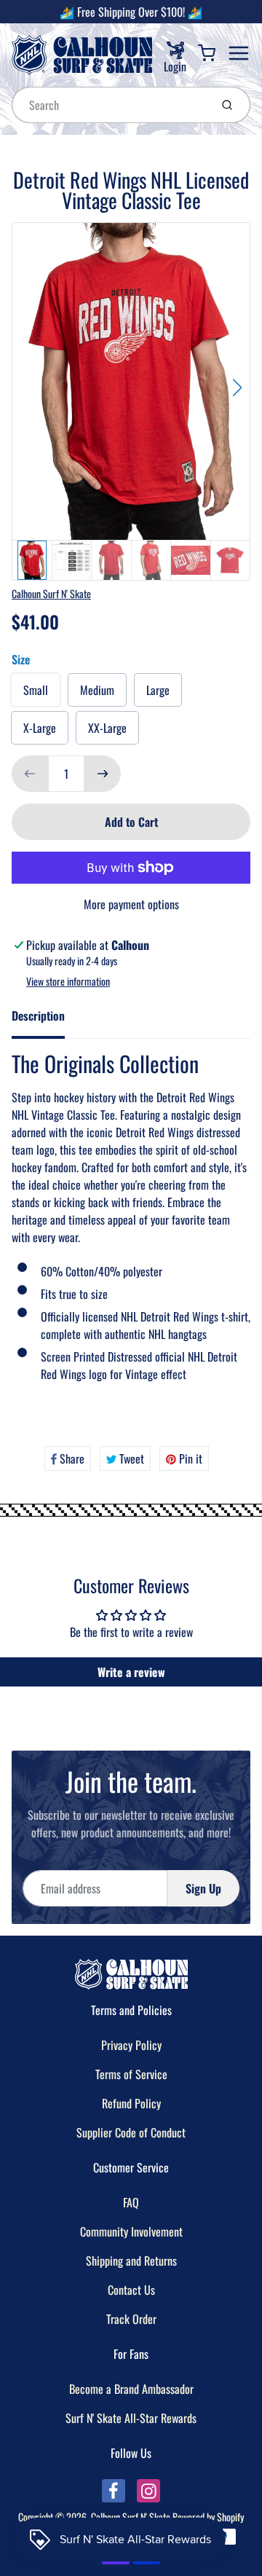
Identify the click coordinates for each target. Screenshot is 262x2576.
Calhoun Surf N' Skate (51, 593)
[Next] (237, 388)
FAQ (131, 2202)
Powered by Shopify (208, 2517)
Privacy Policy (131, 2045)
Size (21, 659)
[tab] (47, 1020)
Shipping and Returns (131, 2261)
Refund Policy (131, 2103)
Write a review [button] (131, 1672)
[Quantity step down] (30, 774)
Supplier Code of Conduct (131, 2132)
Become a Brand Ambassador (131, 2389)
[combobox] (110, 105)
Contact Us (131, 2290)
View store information (68, 981)
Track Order (131, 2319)
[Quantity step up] (103, 774)
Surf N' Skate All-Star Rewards (131, 2418)
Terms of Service (131, 2074)
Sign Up (203, 1888)
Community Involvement (131, 2231)
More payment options (131, 904)
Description (38, 1016)
